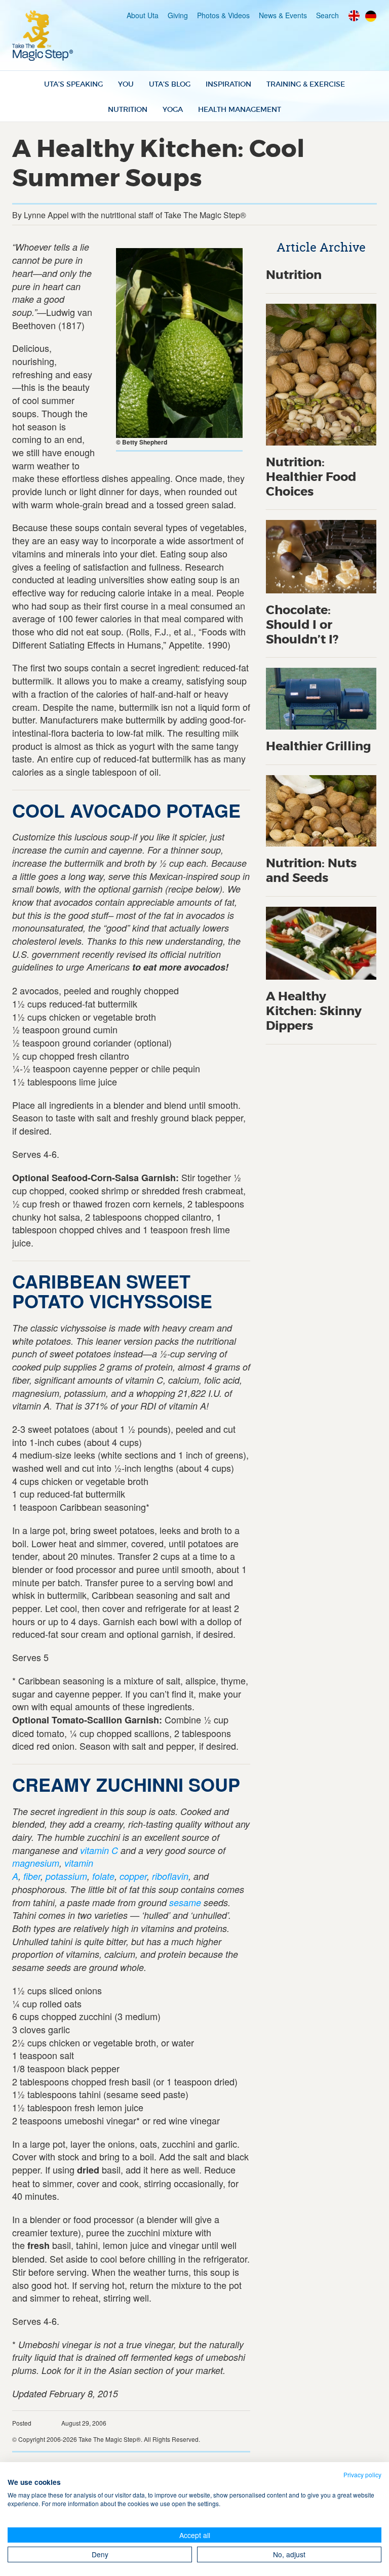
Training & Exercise (306, 84)
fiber (32, 1876)
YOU (126, 84)
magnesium (36, 1863)
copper (133, 1876)
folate (103, 1876)
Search (327, 15)
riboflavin (170, 1876)
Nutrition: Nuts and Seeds (311, 871)
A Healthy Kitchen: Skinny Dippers (314, 1011)
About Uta (143, 15)
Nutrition (128, 109)
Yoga (173, 109)
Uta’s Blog (170, 84)
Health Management (240, 109)
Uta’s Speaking (73, 84)
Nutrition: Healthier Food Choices (311, 477)
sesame (185, 1902)
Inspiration (228, 84)
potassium (66, 1876)
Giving (178, 15)
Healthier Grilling (319, 747)
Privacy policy (362, 2474)
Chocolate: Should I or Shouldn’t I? (302, 625)
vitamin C (99, 1850)
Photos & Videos (223, 15)
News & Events (283, 15)
